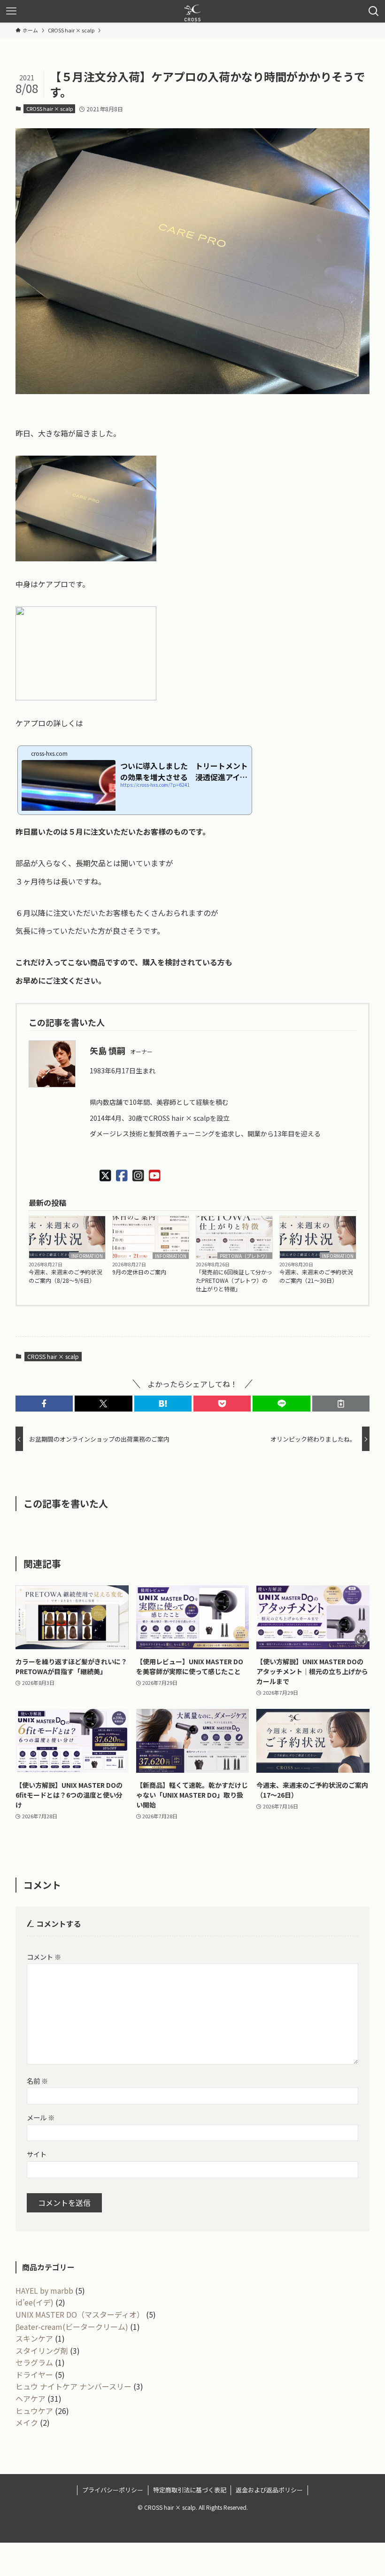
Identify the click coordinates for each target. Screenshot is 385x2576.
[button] (44, 1404)
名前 (37, 2081)
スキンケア (34, 2338)
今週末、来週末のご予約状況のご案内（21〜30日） (316, 1276)
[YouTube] (155, 1175)
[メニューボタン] (11, 11)
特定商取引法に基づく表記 (190, 2490)
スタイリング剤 (42, 2351)
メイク (27, 2422)
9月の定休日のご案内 (139, 1272)
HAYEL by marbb (44, 2290)
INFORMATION (87, 1256)
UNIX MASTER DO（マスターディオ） (80, 2314)
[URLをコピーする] (341, 1404)
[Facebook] (122, 1175)
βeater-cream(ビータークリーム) (72, 2327)
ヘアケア (31, 2398)
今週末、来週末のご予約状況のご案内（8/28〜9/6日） (65, 1276)
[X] (105, 1175)
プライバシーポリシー (113, 2490)
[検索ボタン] (374, 11)
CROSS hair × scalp (50, 109)
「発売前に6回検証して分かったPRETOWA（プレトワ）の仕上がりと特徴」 (234, 1280)
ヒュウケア (34, 2411)
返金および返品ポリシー (269, 2490)
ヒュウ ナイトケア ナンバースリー (73, 2386)
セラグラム (34, 2362)
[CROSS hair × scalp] (192, 11)
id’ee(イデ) (35, 2302)
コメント (44, 1957)
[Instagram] (138, 1175)
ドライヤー (34, 2374)
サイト (37, 2154)
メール (41, 2117)
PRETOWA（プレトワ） (245, 1256)
